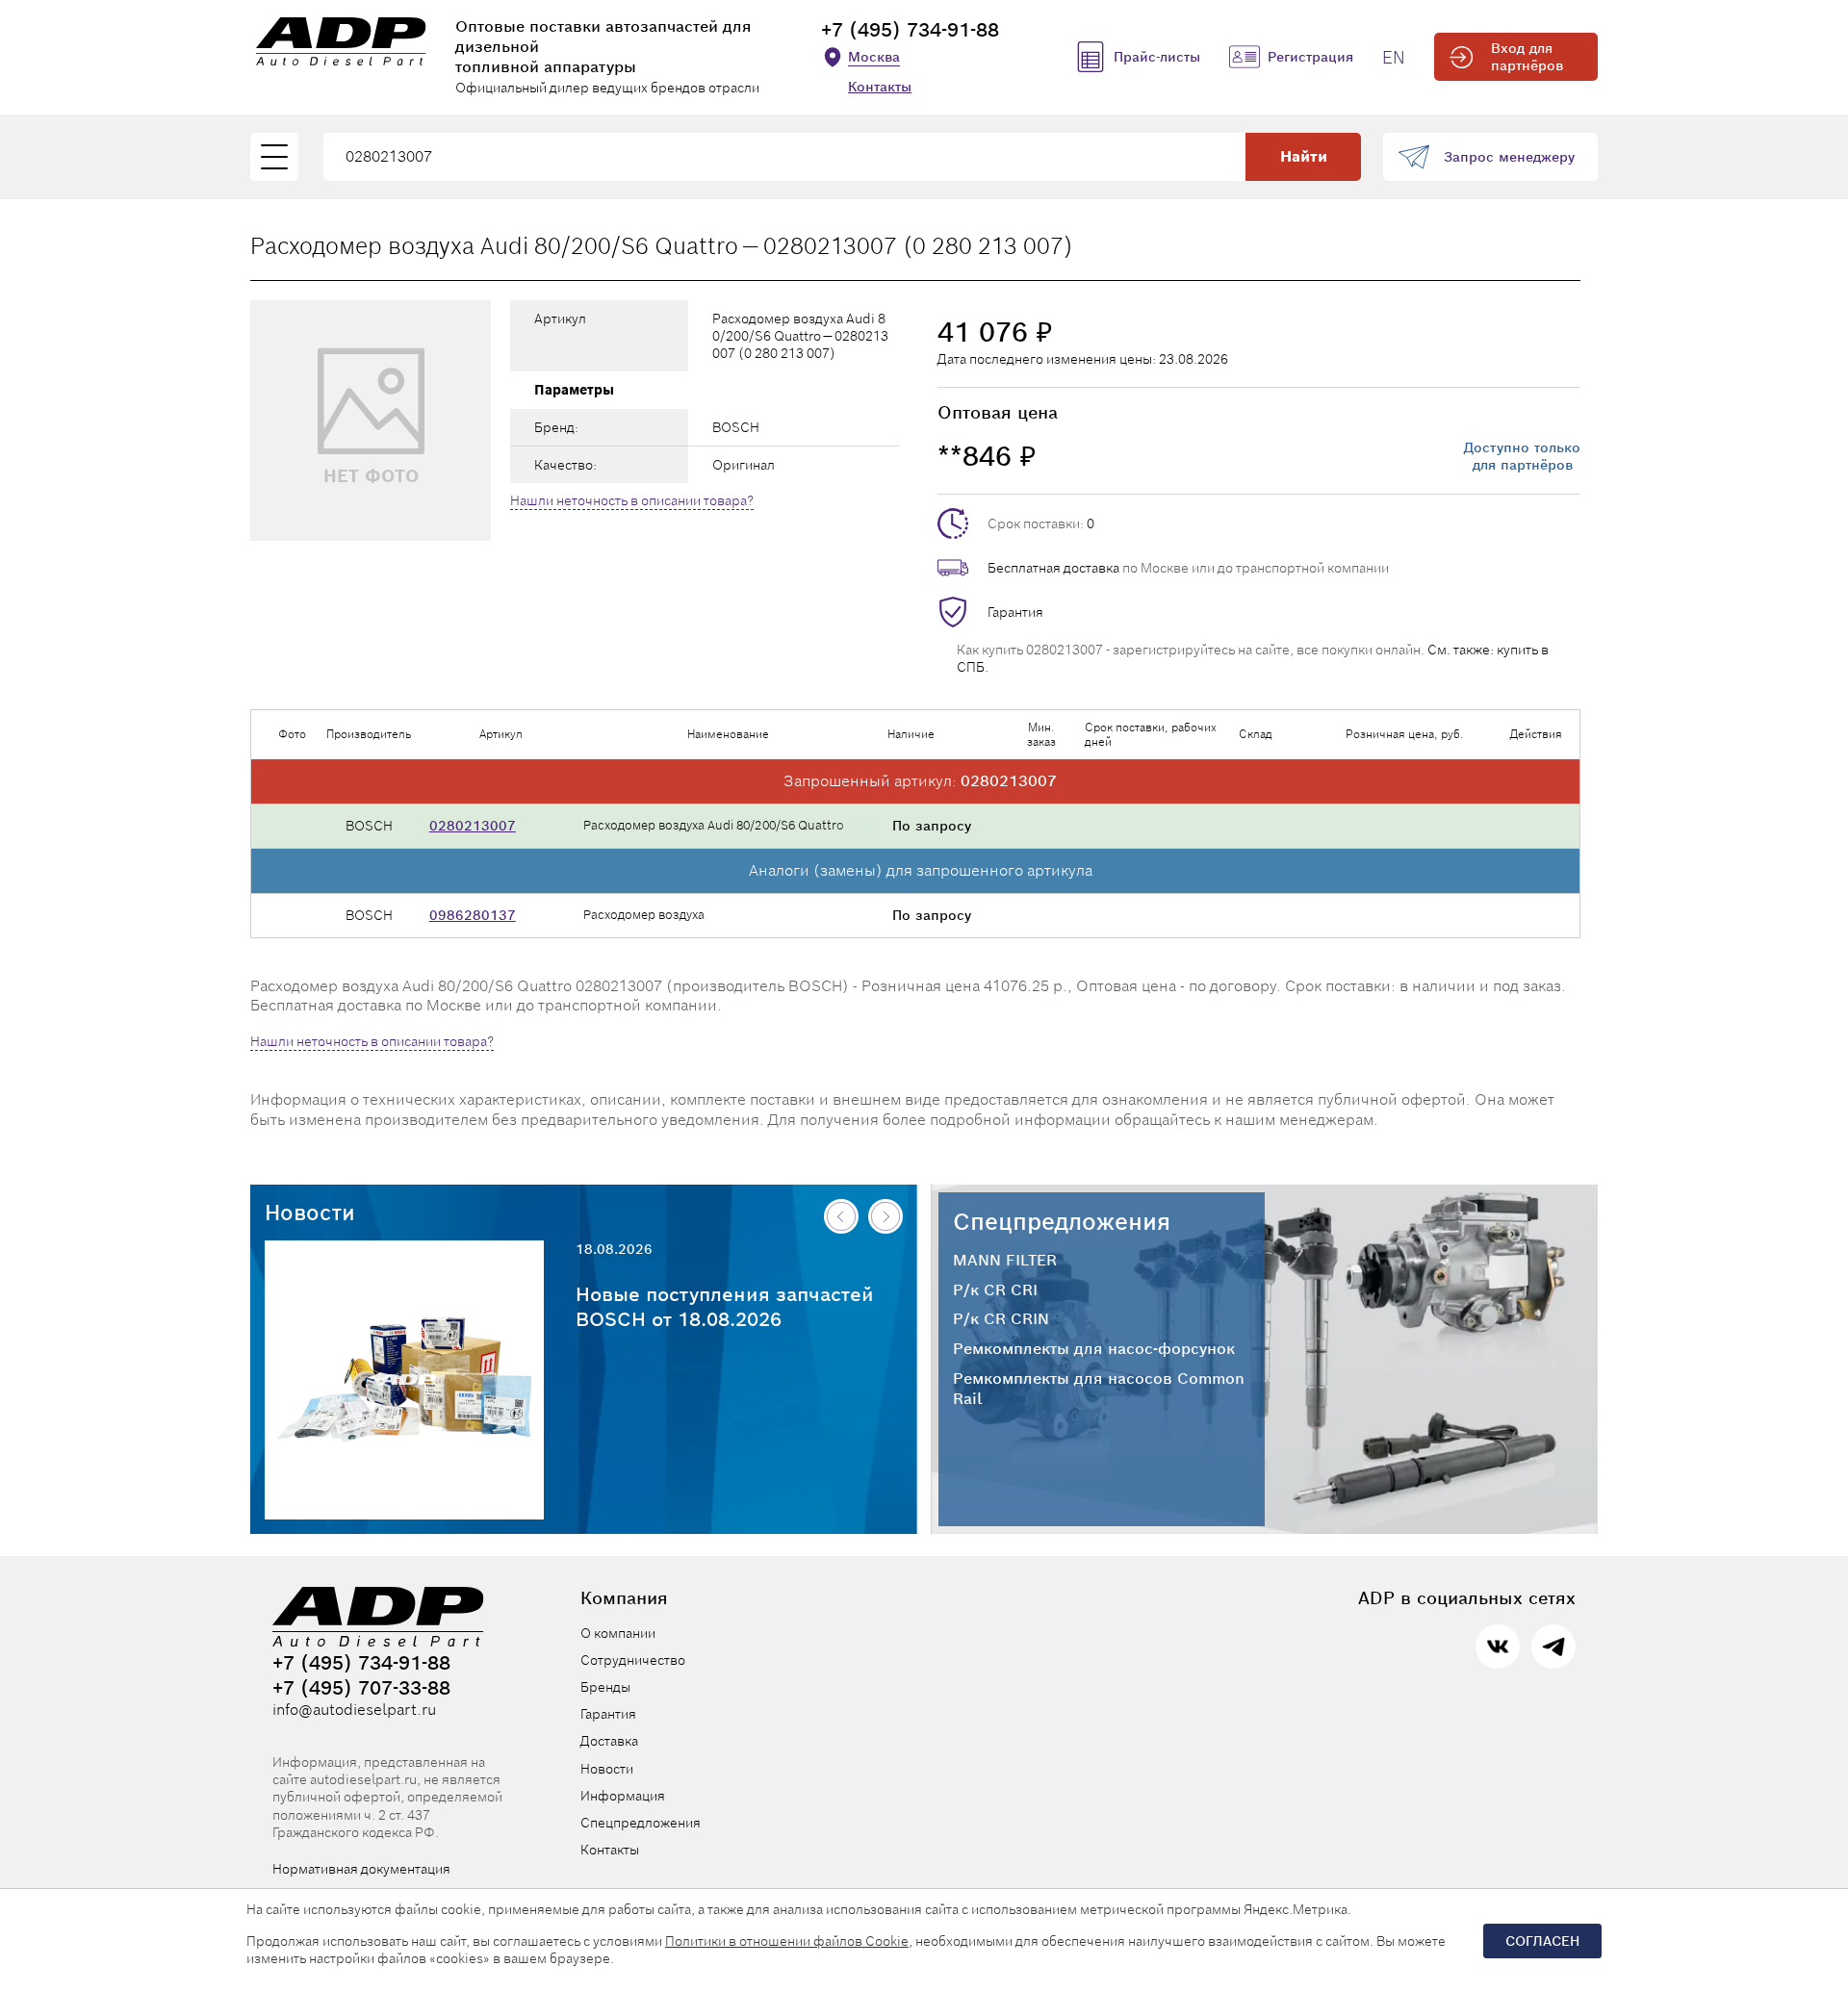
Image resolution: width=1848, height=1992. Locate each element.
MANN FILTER (1005, 1261)
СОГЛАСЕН (1542, 1941)
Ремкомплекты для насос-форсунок (1094, 1349)
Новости (310, 1213)
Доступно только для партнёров (1522, 456)
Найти (1304, 156)
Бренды (605, 1687)
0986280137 (473, 915)
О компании (618, 1633)
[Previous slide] (841, 1216)
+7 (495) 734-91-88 (910, 30)
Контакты (880, 87)
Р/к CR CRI (995, 1290)
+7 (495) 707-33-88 (361, 1688)
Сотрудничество (633, 1660)
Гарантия (1015, 612)
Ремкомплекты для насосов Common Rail (1099, 1389)
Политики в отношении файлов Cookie (787, 1941)
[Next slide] (885, 1216)
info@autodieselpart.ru (354, 1710)
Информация (623, 1796)
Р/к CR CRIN (1001, 1319)
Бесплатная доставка (1053, 568)
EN (1394, 57)
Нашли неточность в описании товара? (632, 500)
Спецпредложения (1062, 1222)
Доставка (609, 1741)
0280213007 (473, 826)
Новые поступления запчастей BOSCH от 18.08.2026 (725, 1307)
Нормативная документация (361, 1869)
